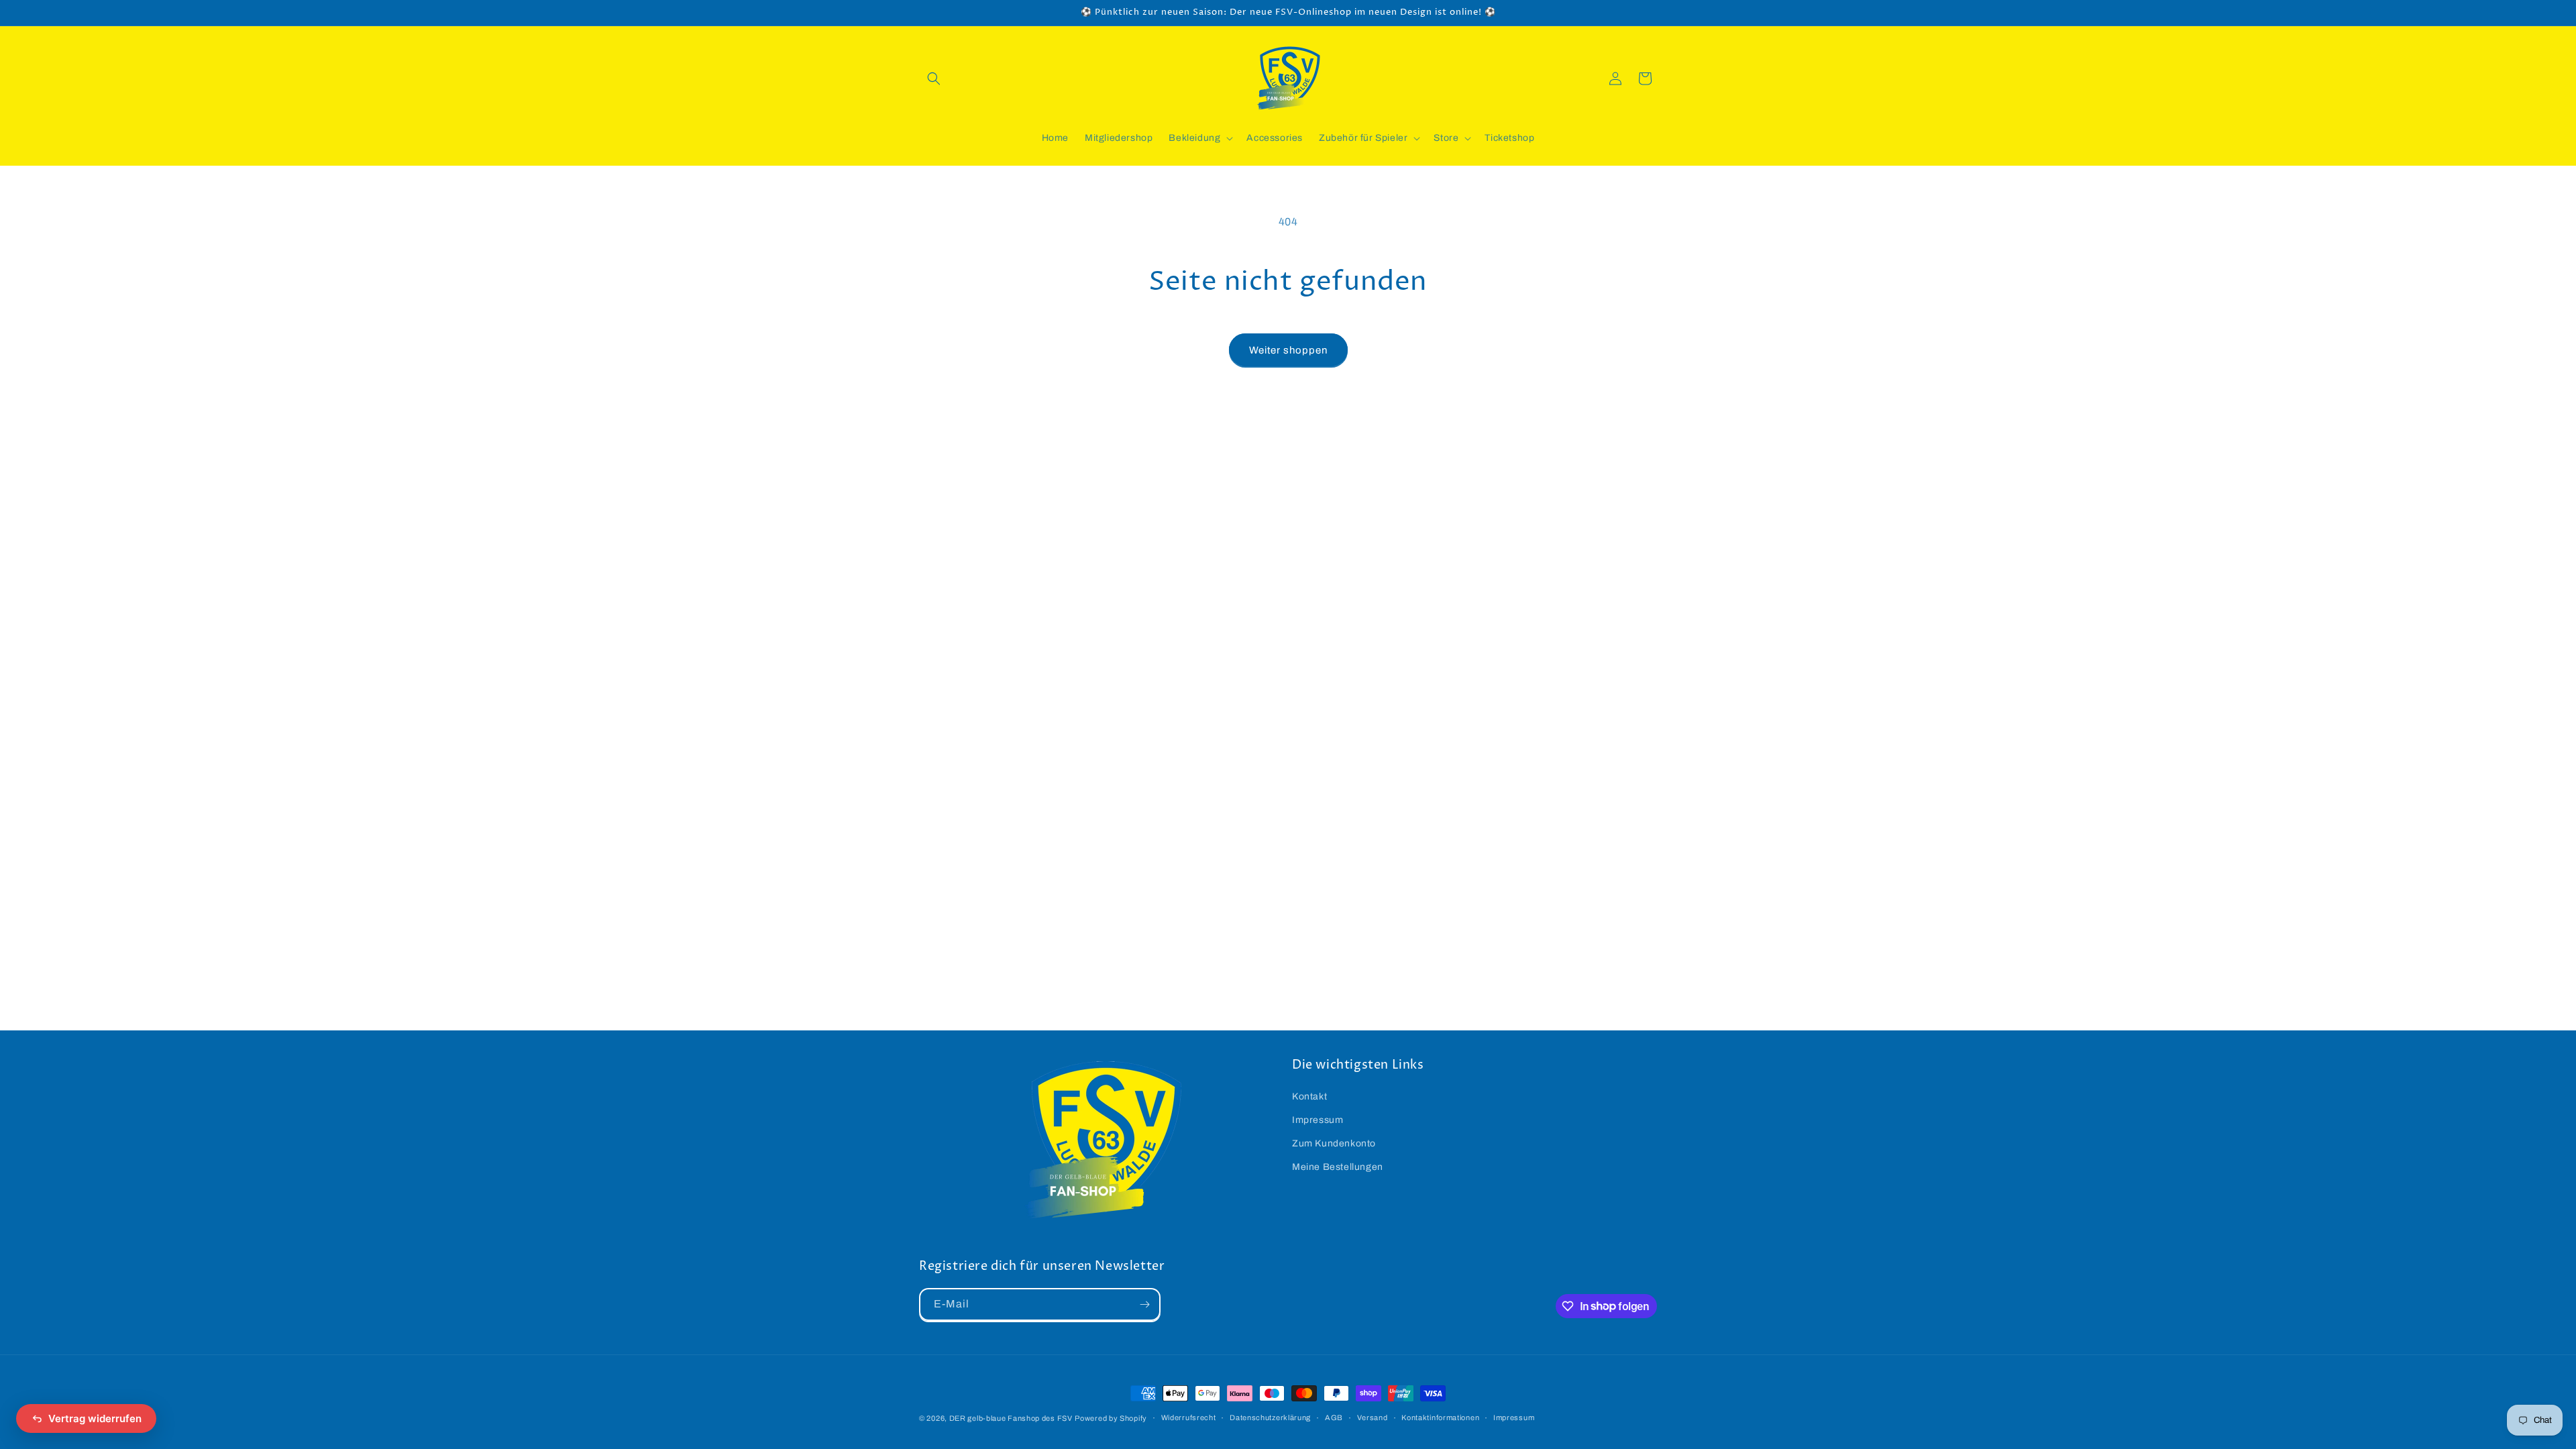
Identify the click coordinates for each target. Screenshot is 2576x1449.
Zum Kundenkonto (1334, 1143)
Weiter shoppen (1288, 350)
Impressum (1318, 1120)
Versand (1373, 1417)
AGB (1334, 1417)
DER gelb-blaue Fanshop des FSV (1011, 1418)
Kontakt (1309, 1096)
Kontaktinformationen (1440, 1417)
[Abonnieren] (1144, 1304)
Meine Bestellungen (1338, 1167)
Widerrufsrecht (1189, 1417)
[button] (934, 78)
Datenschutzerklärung (1270, 1417)
